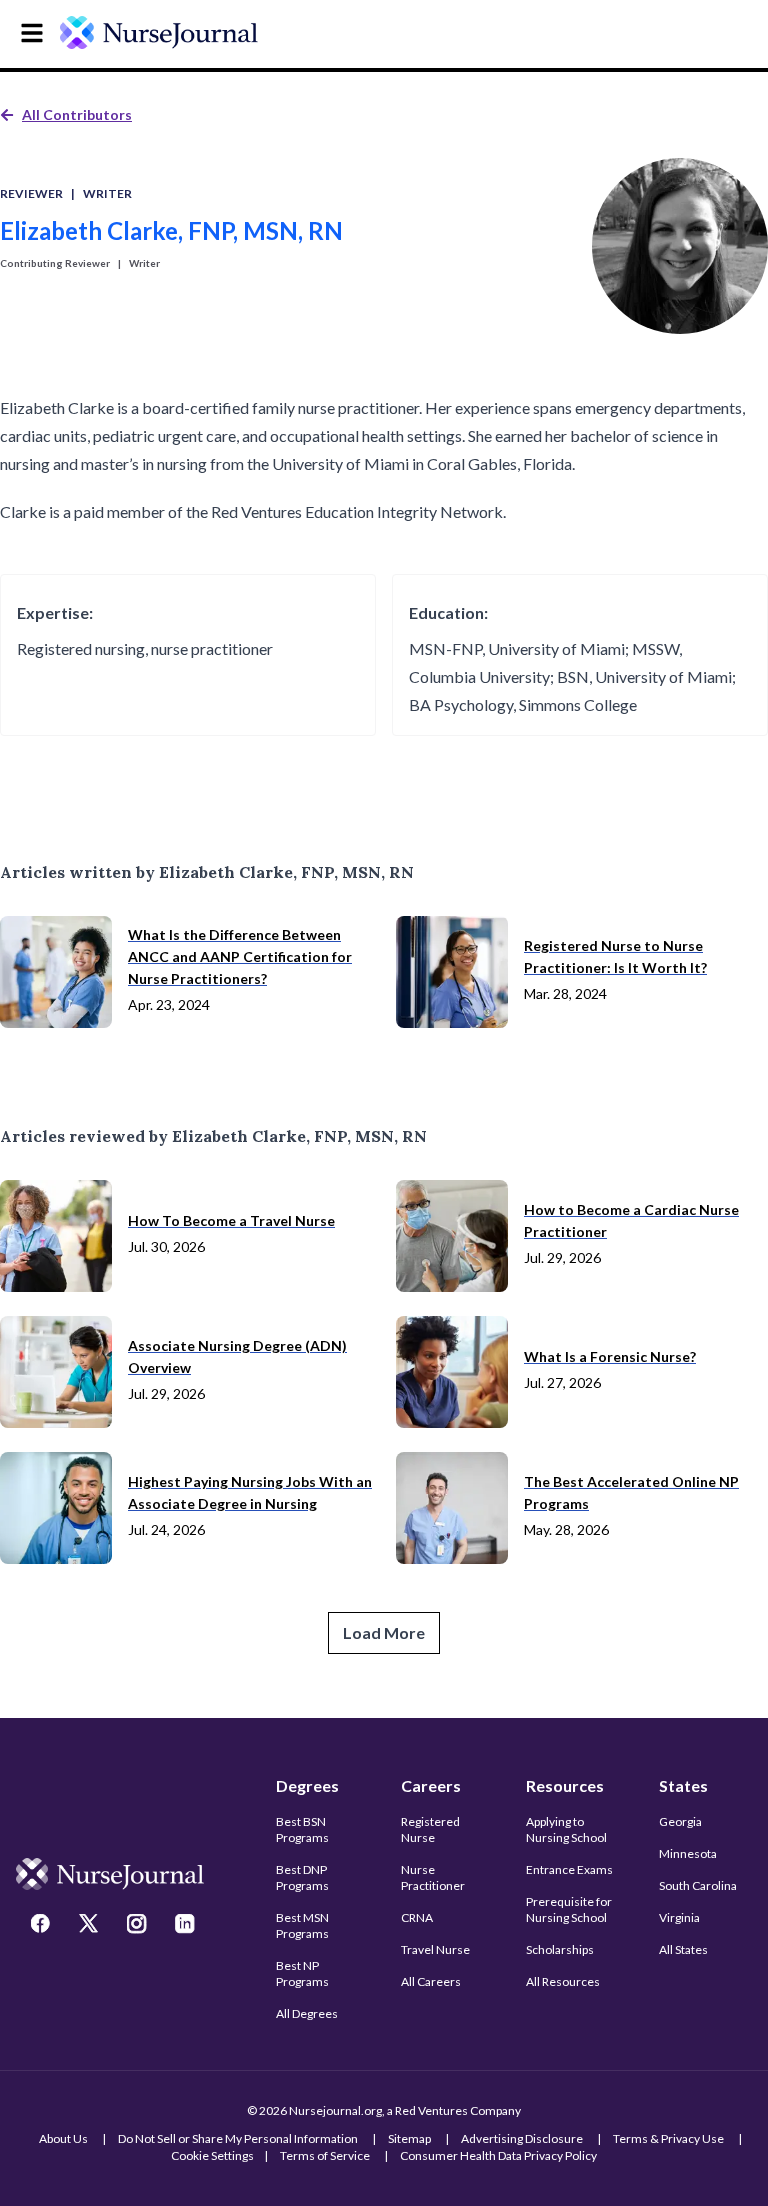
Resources (565, 1785)
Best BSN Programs (302, 1829)
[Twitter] (91, 1926)
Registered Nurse (430, 1829)
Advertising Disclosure (522, 2138)
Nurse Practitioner (433, 1877)
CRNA (417, 1917)
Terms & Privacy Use (668, 2138)
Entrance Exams (569, 1869)
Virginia (679, 1917)
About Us (63, 2138)
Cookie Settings (212, 2155)
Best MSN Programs (302, 1925)
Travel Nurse (435, 1949)
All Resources (563, 1981)
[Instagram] (139, 1926)
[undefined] (159, 32)
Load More (384, 1632)
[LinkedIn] (187, 1926)
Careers (431, 1785)
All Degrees (307, 2013)
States (683, 1785)
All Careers (431, 1981)
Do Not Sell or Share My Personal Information (238, 2138)
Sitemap (409, 2138)
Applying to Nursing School (566, 1829)
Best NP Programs (302, 1973)
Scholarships (560, 1949)
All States (683, 1949)
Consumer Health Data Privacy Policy (498, 2155)
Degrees (307, 1785)
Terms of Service (325, 2155)
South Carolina (698, 1885)
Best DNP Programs (302, 1877)
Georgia (680, 1821)
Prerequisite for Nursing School (569, 1909)
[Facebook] (43, 1926)
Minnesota (688, 1853)
